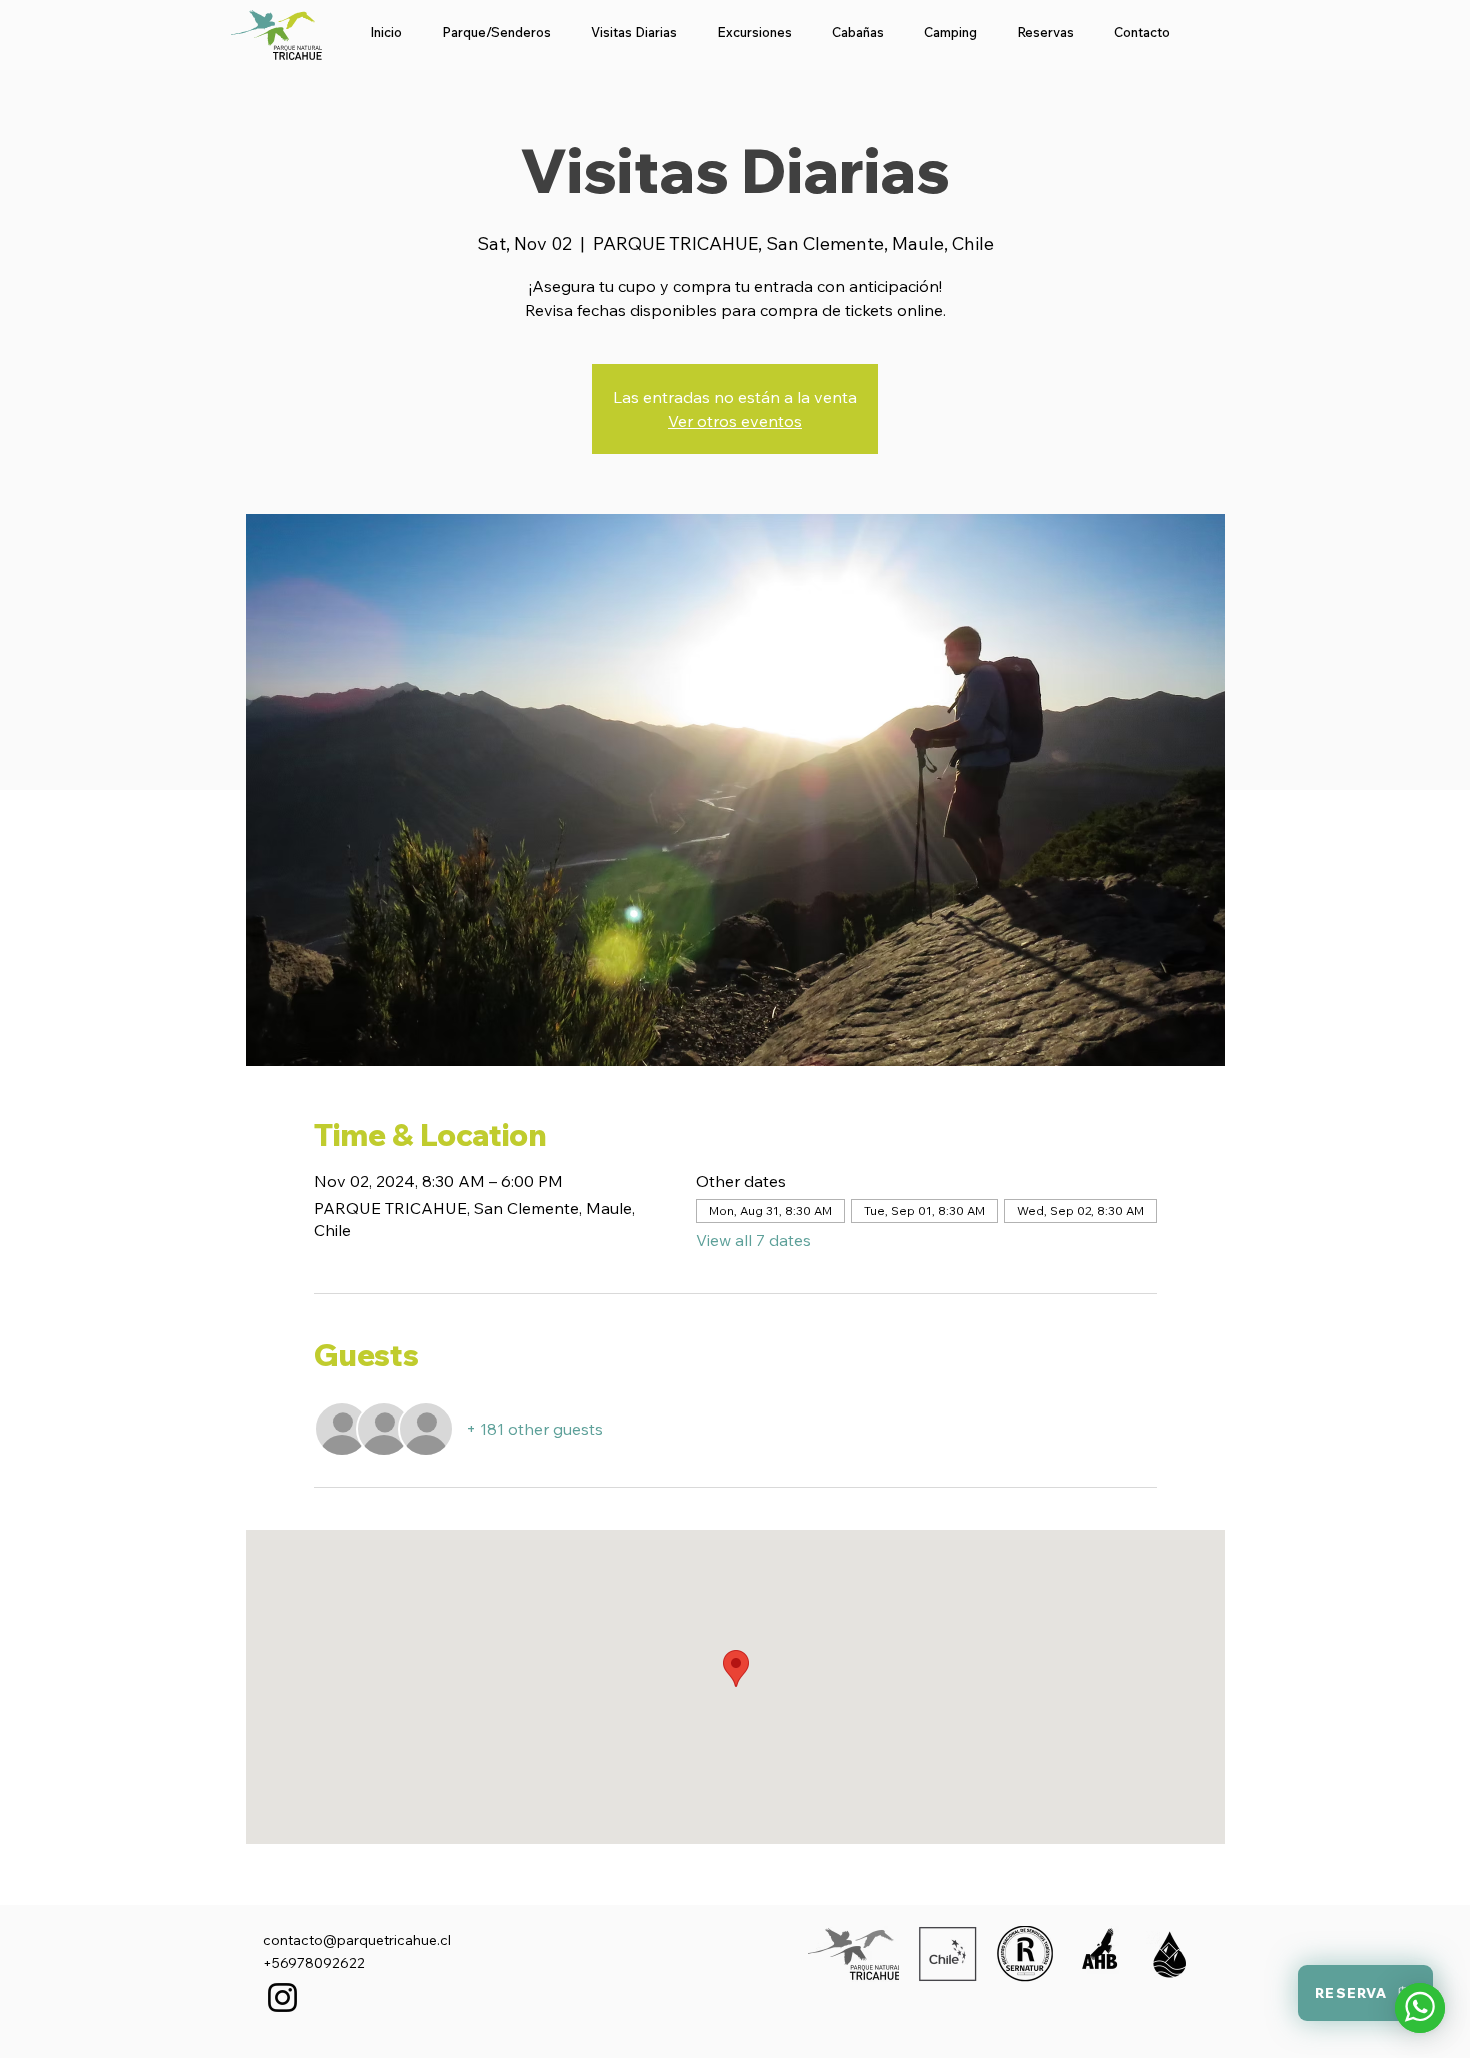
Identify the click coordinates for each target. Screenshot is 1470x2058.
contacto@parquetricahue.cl (357, 1940)
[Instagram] (282, 1997)
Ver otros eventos (735, 421)
